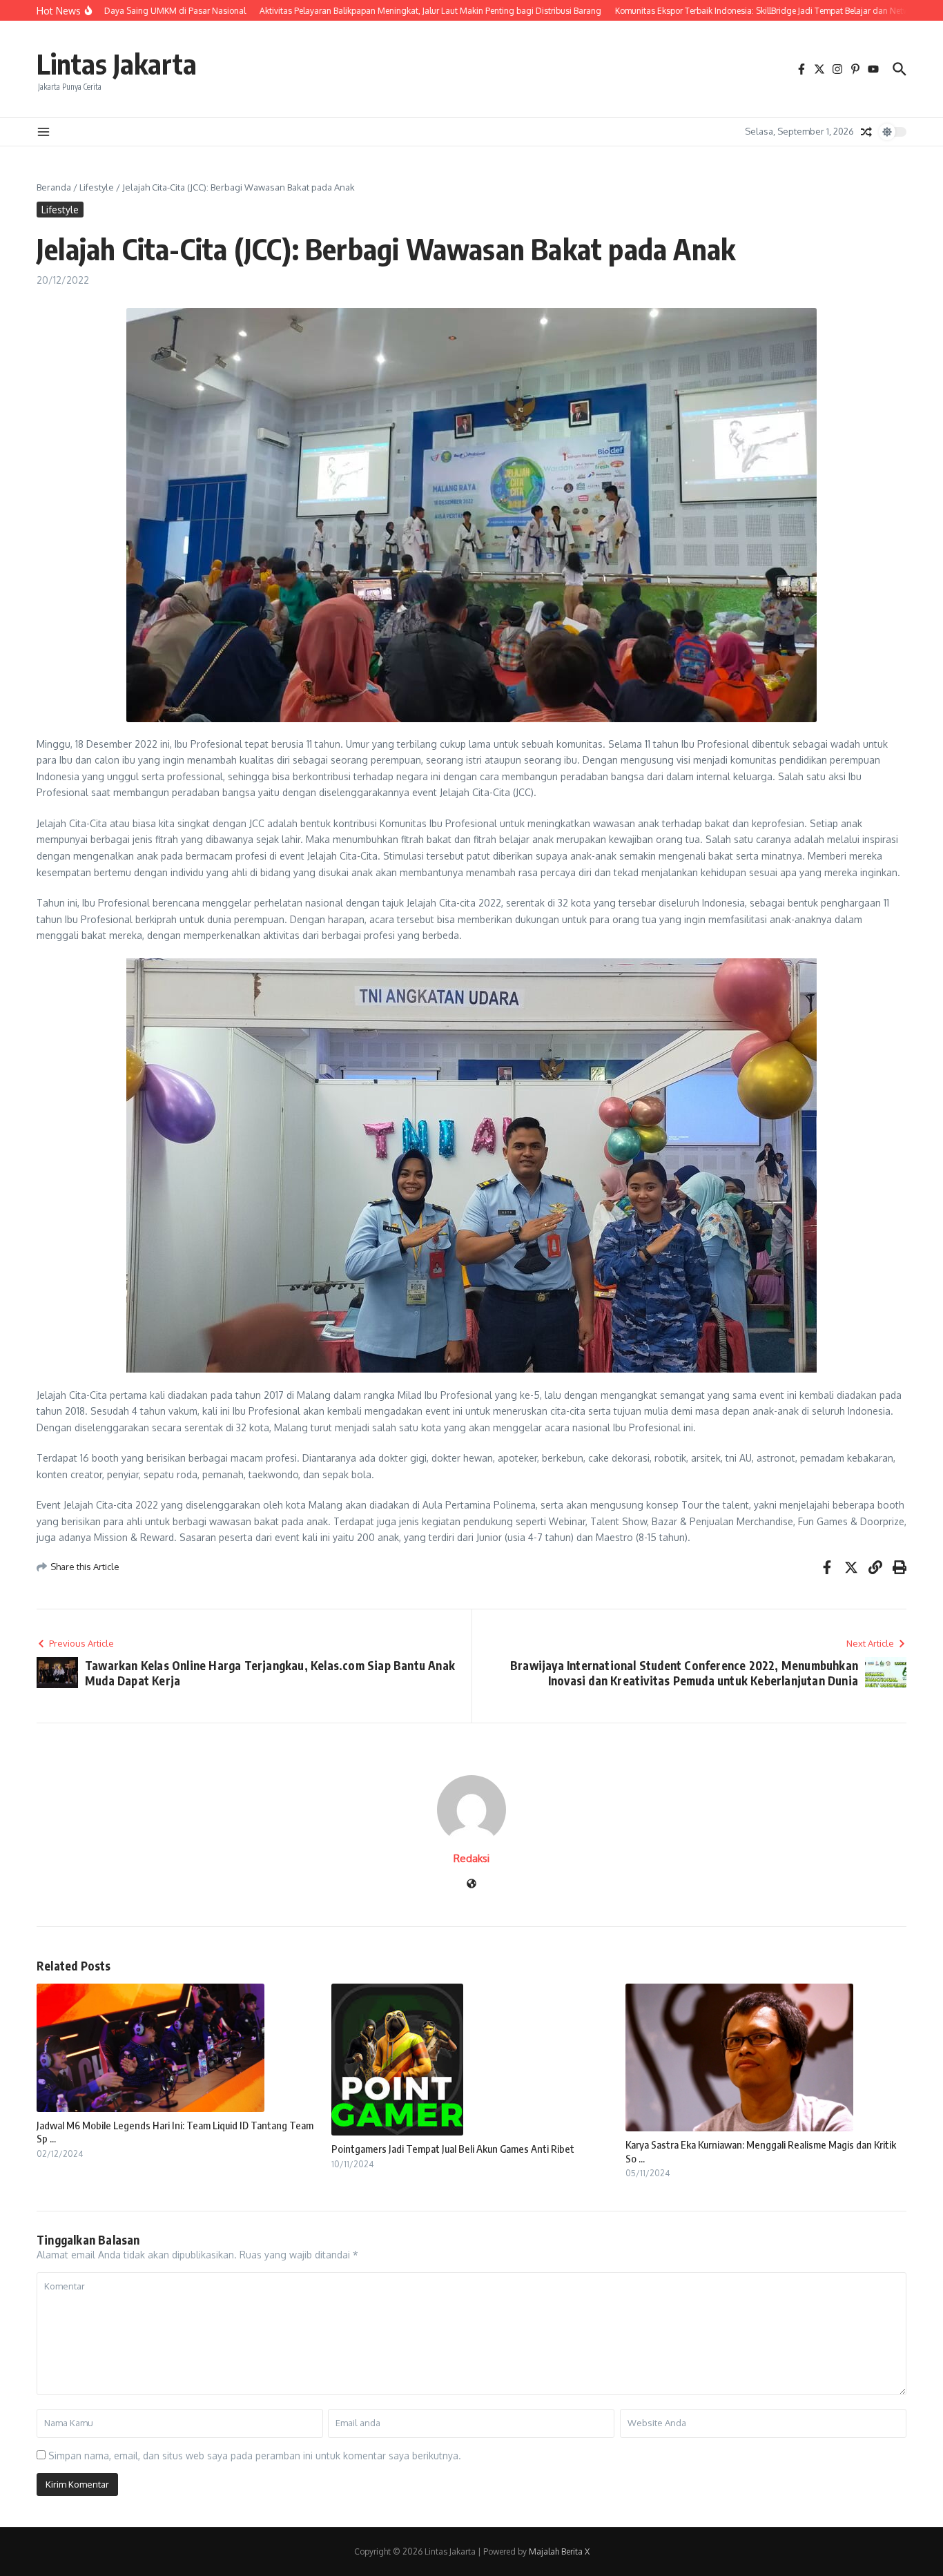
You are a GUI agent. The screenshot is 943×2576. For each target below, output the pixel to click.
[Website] (471, 1885)
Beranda (54, 187)
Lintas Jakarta (117, 64)
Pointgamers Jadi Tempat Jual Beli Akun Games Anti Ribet (453, 2149)
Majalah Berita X (559, 2551)
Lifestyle (97, 187)
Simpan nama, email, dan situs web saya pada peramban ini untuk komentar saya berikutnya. (255, 2456)
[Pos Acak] (866, 132)
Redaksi (471, 1858)
